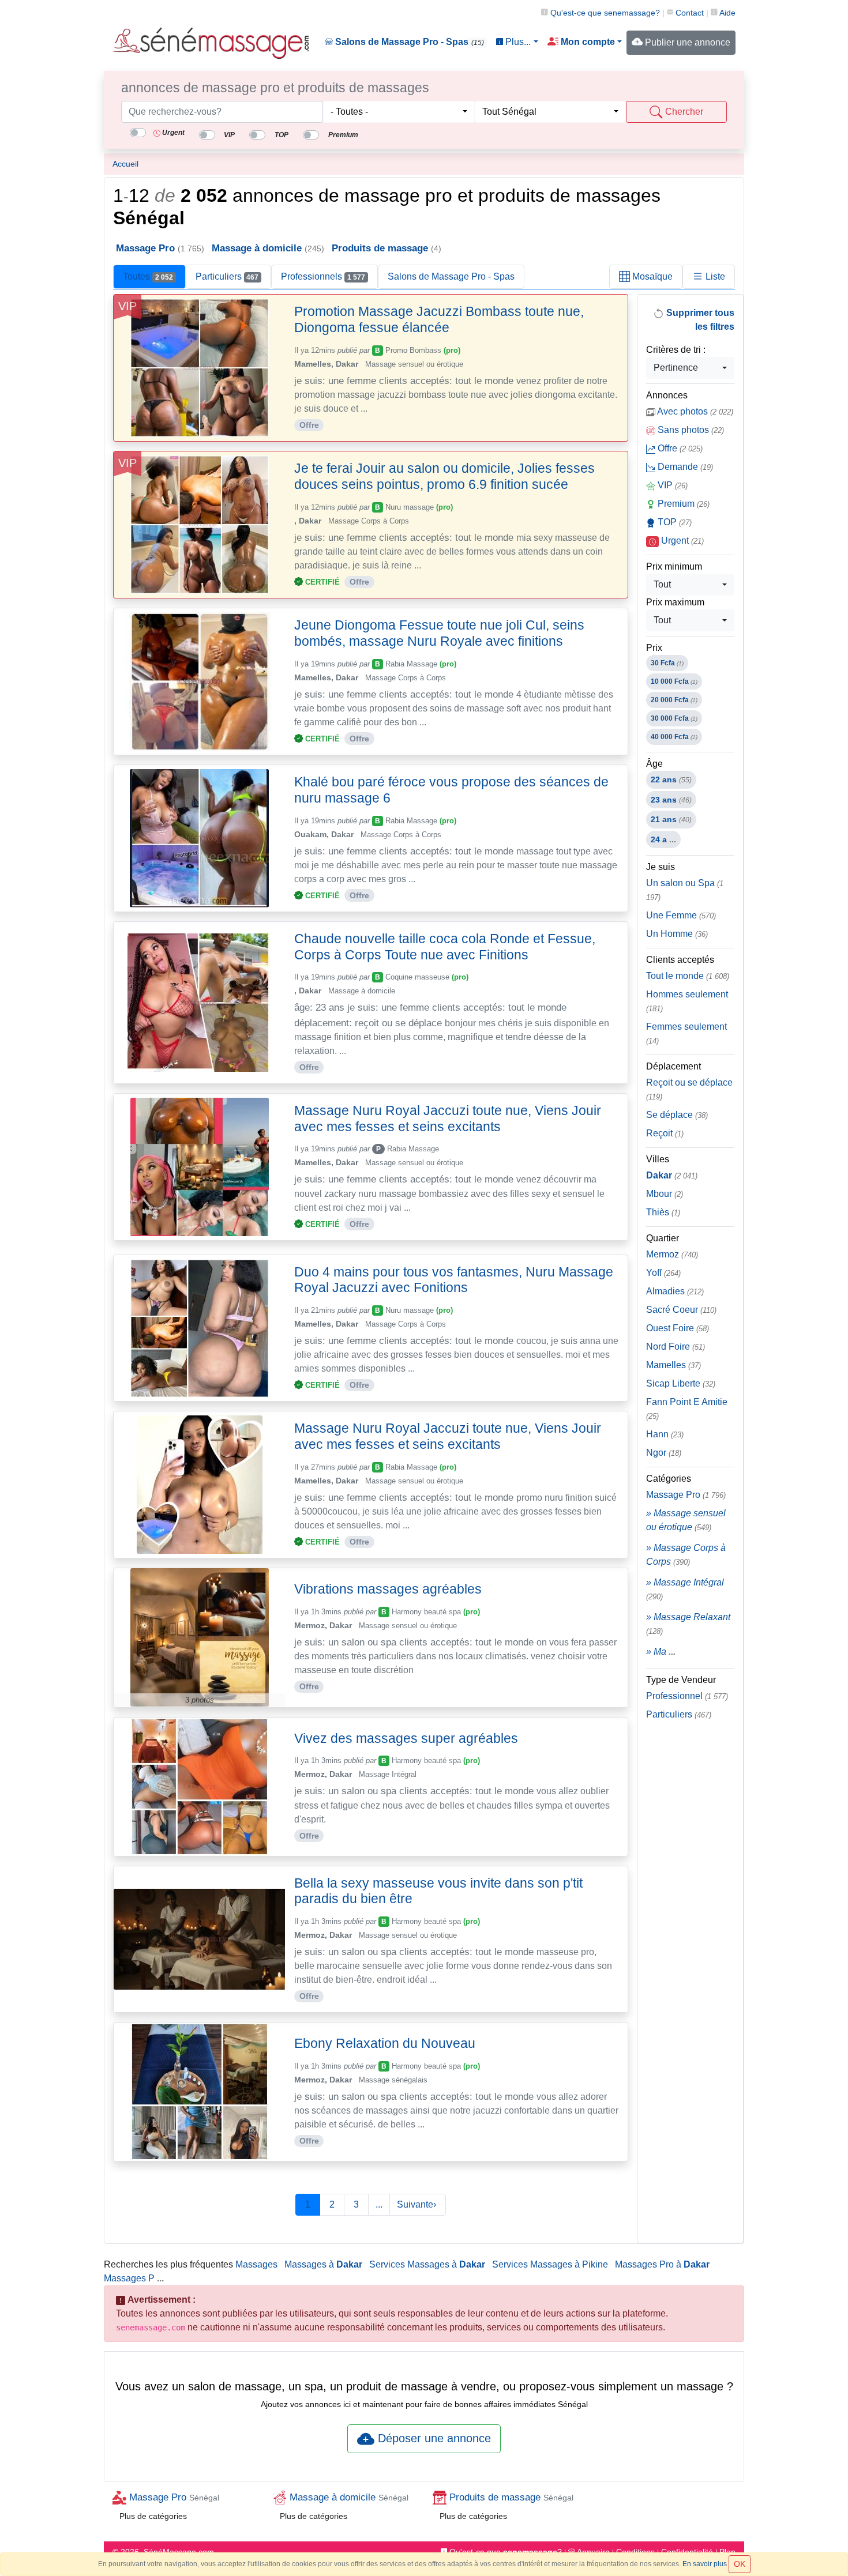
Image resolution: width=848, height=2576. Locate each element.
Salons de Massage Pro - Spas (408, 42)
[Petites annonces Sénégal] (211, 43)
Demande (684, 467)
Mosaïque (651, 276)
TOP (673, 522)
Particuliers (227, 276)
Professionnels (323, 276)
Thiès (663, 1212)
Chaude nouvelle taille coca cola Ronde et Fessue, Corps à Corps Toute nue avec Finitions (445, 947)
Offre (679, 448)
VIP (671, 485)
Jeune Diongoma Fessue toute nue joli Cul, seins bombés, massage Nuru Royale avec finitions (439, 633)
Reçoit (665, 1133)
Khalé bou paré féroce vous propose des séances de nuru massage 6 (451, 790)
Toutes (148, 276)
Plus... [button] (517, 42)
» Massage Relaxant (688, 1624)
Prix (654, 648)
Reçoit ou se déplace (689, 1089)
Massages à (323, 2264)
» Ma (661, 1652)
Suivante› (418, 2204)
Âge (654, 764)
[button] (585, 42)
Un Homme (677, 934)
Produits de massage (510, 2497)
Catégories (669, 1479)
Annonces (667, 395)
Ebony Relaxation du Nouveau (385, 2043)
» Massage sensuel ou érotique (686, 1520)
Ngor (664, 1453)
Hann (665, 1434)
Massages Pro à (662, 2264)
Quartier (663, 1238)
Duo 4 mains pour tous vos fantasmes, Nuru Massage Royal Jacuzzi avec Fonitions (454, 1280)
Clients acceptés (680, 960)
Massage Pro (686, 1495)
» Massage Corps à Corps (686, 1555)
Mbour (665, 1194)
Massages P (129, 2278)
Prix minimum (674, 566)
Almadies (675, 1291)
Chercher (683, 112)
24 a (663, 839)
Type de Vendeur (681, 1680)
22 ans (671, 779)
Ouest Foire (678, 1328)
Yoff (663, 1273)
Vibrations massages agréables (388, 1589)
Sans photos (690, 430)
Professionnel (687, 1696)
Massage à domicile (348, 2497)
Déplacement (673, 1066)
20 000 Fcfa (674, 700)
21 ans (671, 819)
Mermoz (672, 1254)
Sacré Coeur (681, 1310)
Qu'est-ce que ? (604, 13)
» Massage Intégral (685, 1589)
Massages (256, 2264)
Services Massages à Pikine (550, 2264)
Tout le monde (688, 976)
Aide (727, 13)
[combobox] (399, 112)
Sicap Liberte (681, 1383)
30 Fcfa (667, 663)
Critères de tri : (676, 350)
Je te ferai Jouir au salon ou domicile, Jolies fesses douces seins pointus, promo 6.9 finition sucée (444, 476)
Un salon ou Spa (685, 890)
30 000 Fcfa (674, 718)
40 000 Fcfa (674, 737)
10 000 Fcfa (674, 681)
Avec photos (694, 411)
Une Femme (681, 915)
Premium (682, 504)
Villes (658, 1159)
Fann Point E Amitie (687, 1409)
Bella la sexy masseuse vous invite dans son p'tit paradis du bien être (438, 1891)
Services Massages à (427, 2264)
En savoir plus (705, 2564)
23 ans (671, 800)
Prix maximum (675, 602)
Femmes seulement (686, 1033)
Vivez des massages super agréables (406, 1738)
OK (740, 2564)
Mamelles (673, 1365)
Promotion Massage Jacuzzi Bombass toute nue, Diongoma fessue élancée (439, 319)
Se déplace (677, 1115)
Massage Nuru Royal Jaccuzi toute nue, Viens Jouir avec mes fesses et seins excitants (448, 1118)
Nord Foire (676, 1347)
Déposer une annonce (433, 2438)
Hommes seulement (687, 1001)
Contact (688, 13)
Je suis (661, 867)
